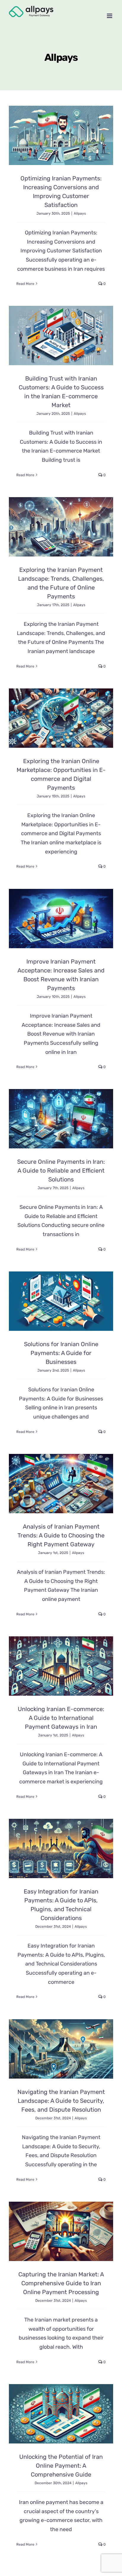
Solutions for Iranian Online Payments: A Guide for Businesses (61, 1353)
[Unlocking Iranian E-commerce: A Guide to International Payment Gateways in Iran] (61, 1666)
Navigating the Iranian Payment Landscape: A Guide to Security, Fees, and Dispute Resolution (61, 2101)
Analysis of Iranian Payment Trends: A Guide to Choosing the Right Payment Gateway (61, 1535)
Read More (25, 284)
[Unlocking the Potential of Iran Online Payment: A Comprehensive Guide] (61, 2414)
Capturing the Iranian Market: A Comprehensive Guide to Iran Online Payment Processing (61, 2283)
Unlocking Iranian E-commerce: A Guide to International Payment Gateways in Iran (61, 1718)
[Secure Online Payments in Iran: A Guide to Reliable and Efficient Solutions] (61, 1119)
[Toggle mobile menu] (110, 16)
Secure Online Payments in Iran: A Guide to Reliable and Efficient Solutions (61, 1171)
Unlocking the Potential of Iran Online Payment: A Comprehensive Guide (61, 2466)
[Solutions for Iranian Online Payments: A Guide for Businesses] (61, 1301)
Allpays (80, 213)
